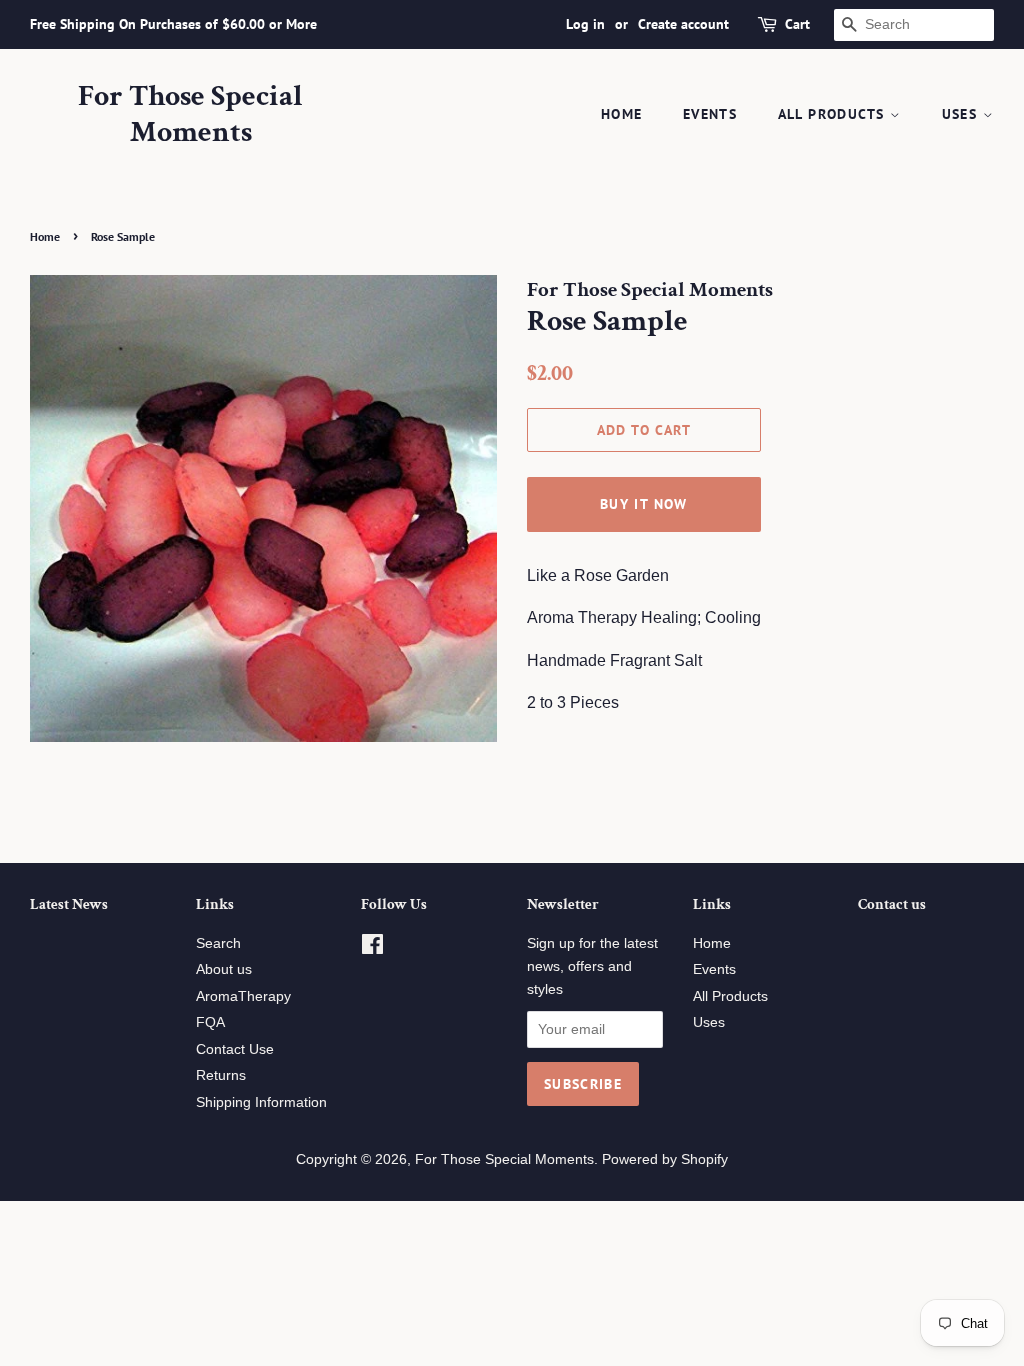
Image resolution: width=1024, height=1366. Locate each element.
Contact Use (235, 1049)
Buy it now (644, 504)
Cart (797, 24)
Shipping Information (261, 1102)
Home (622, 114)
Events (710, 114)
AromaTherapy (243, 996)
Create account (683, 24)
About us (224, 969)
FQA (210, 1022)
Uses (962, 114)
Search (218, 943)
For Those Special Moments (190, 115)
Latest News (69, 904)
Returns (221, 1075)
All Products (834, 114)
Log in (585, 24)
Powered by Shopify (665, 1159)
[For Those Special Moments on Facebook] (372, 948)
